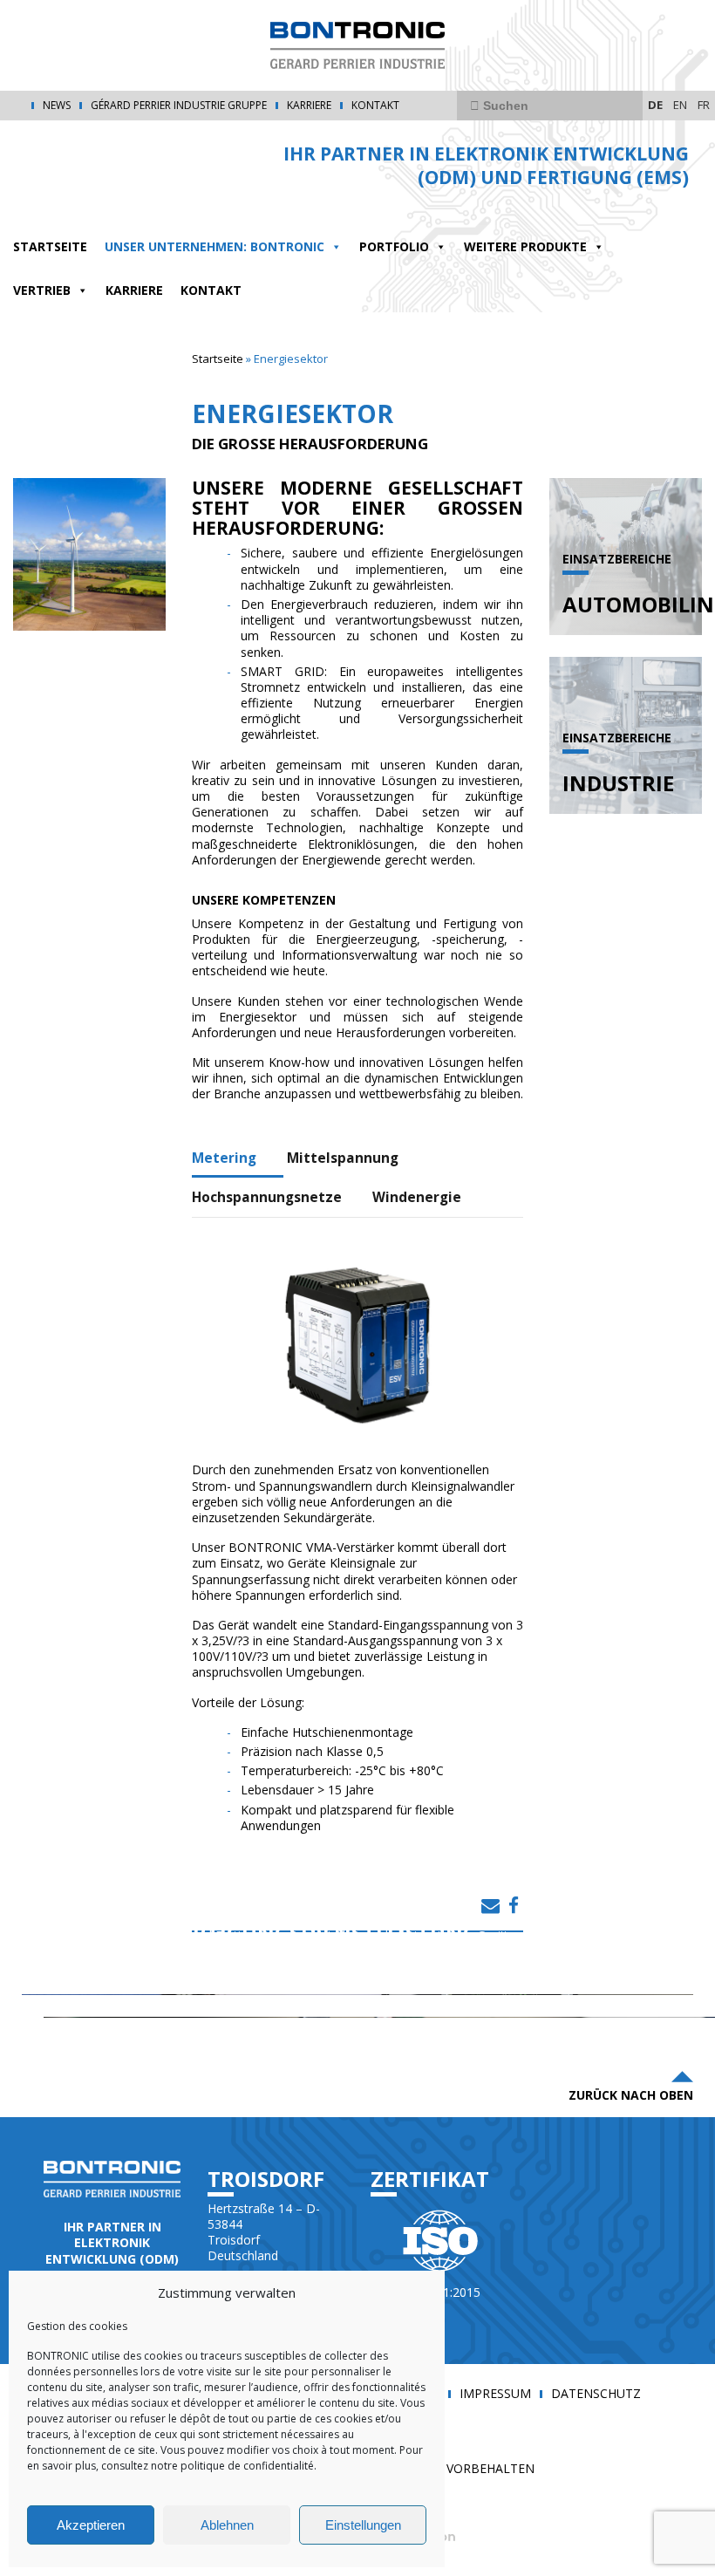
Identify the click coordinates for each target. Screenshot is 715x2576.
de (655, 105)
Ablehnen (227, 2525)
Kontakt (375, 106)
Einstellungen (363, 2525)
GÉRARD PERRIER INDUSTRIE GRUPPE (179, 106)
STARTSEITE (50, 246)
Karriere (309, 106)
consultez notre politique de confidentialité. (208, 2466)
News (57, 106)
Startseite (218, 359)
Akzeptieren (91, 2525)
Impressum (495, 2394)
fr (704, 105)
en (680, 105)
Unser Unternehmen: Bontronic (214, 246)
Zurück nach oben (631, 2095)
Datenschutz (596, 2394)
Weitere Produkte (525, 246)
